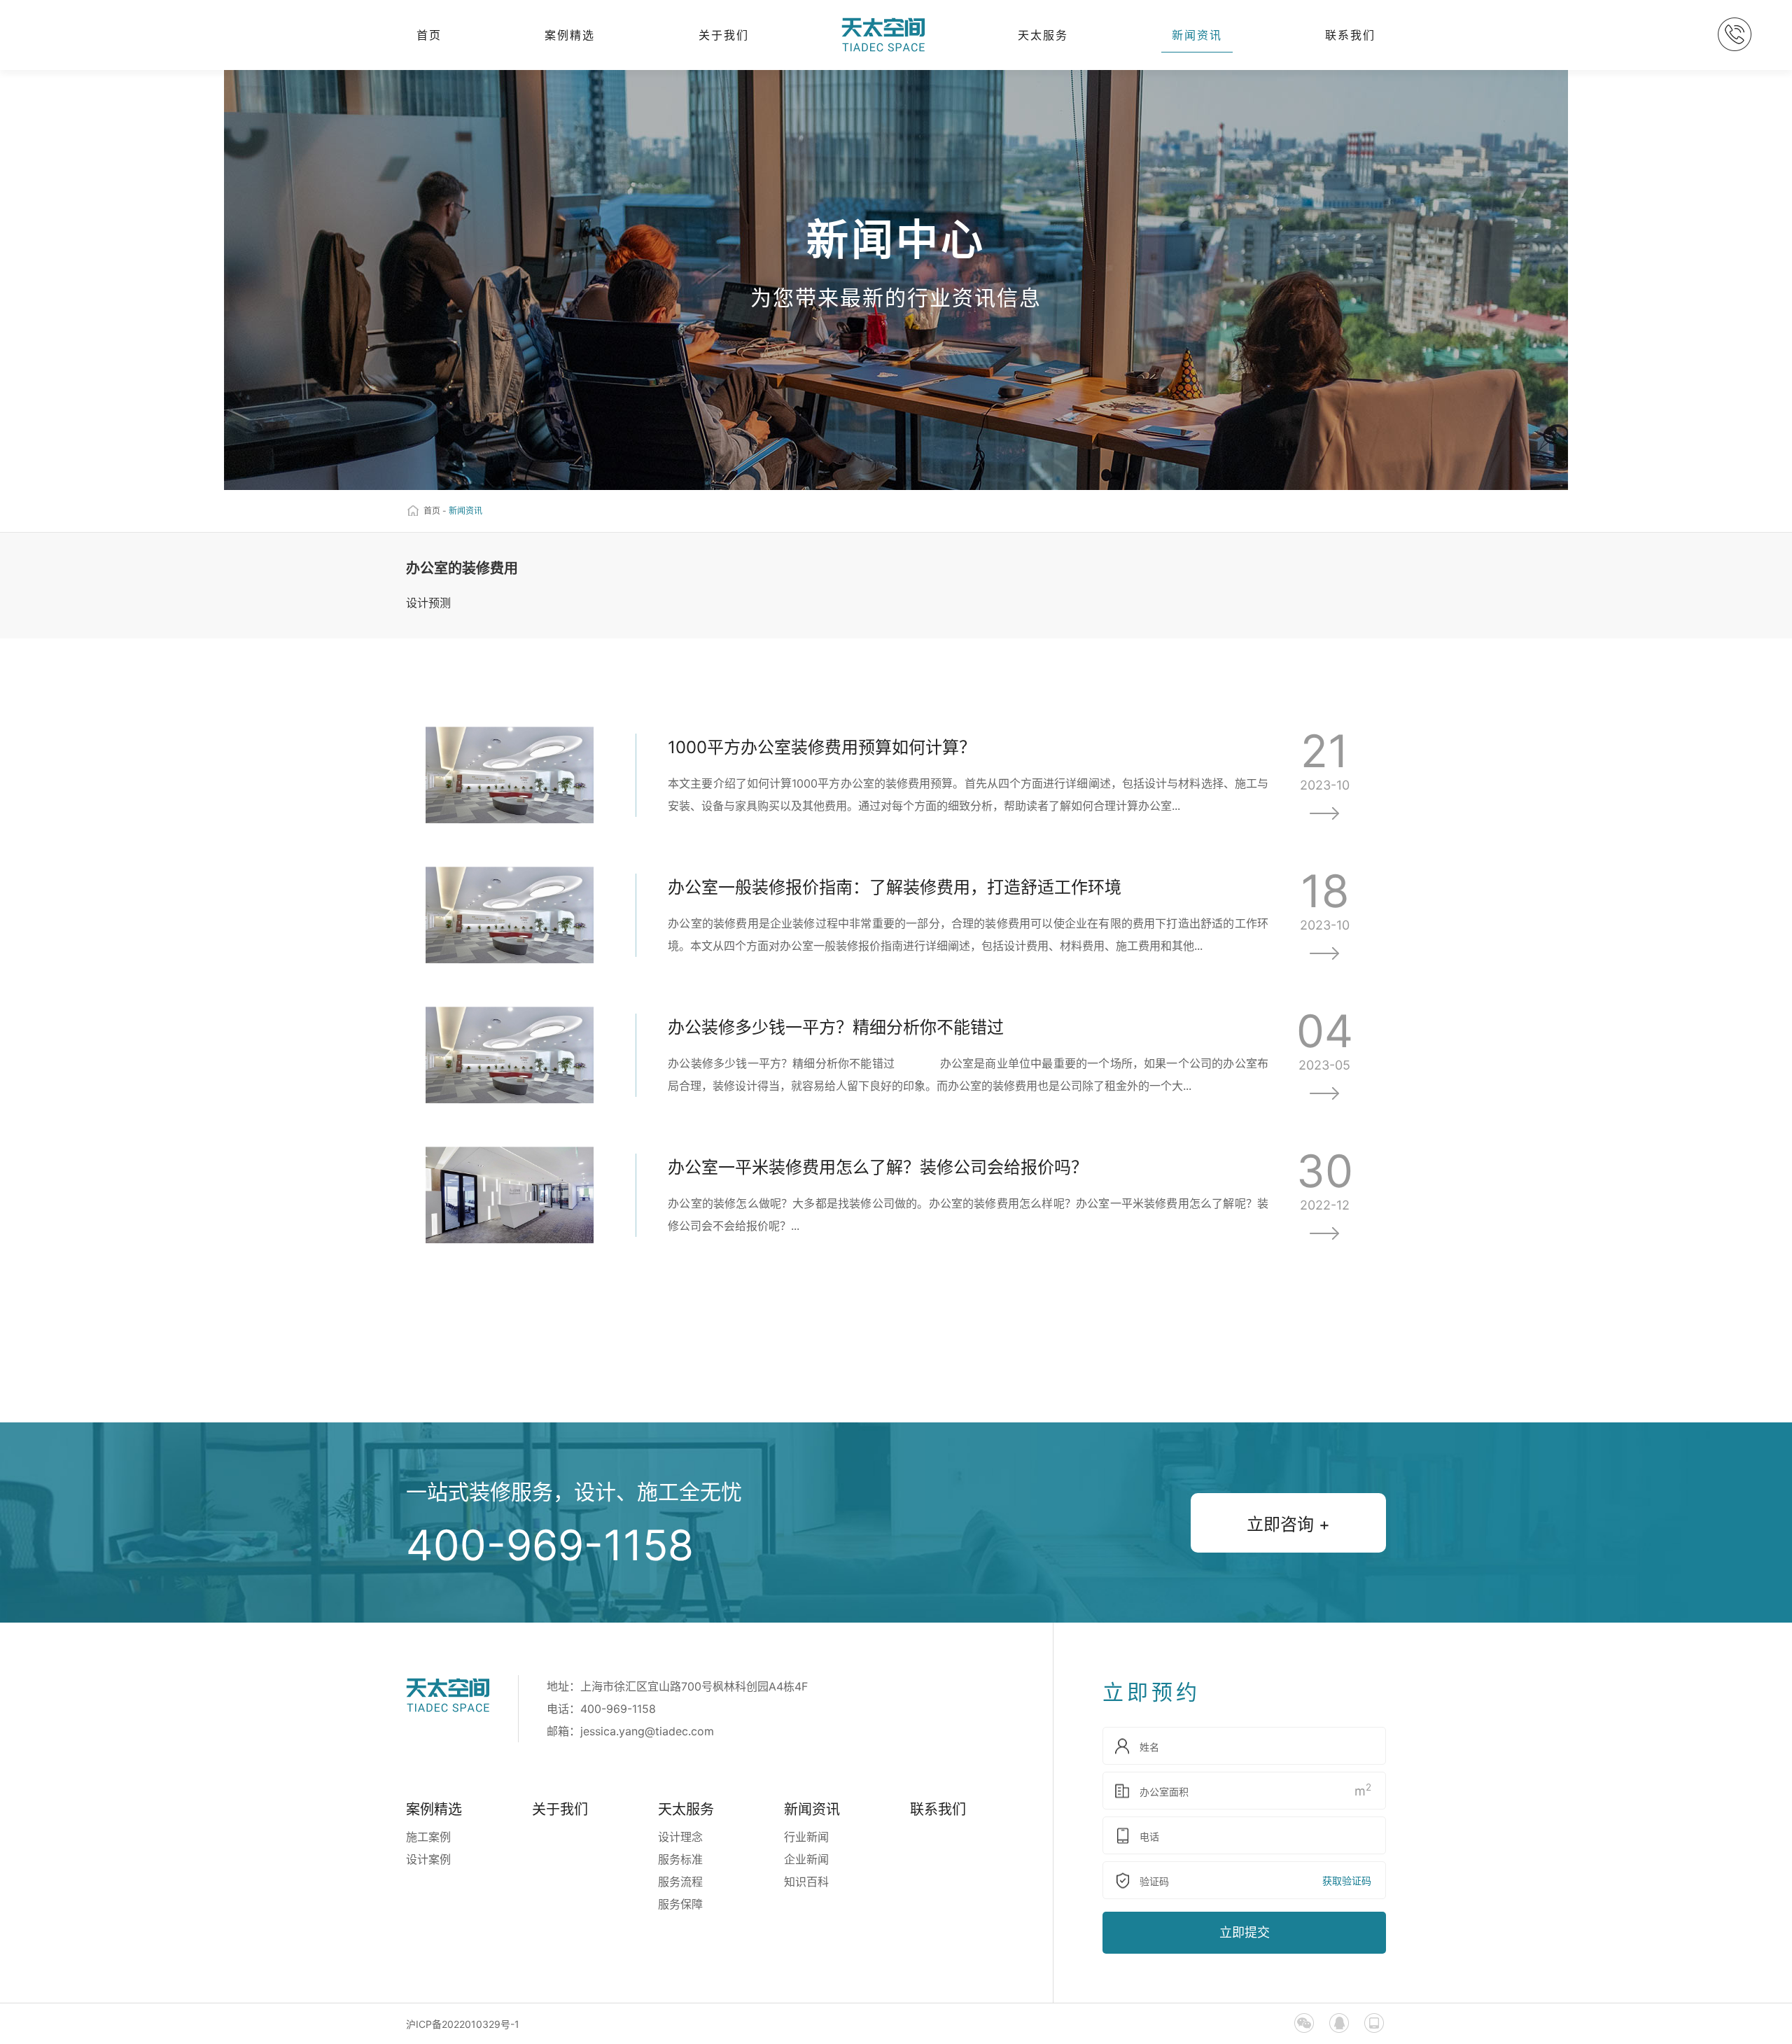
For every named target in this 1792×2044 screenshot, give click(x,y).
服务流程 (680, 1882)
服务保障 (680, 1904)
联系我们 (1350, 35)
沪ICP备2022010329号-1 (463, 2024)
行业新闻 (806, 1837)
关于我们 (724, 35)
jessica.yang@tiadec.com (647, 1731)
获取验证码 (1347, 1881)
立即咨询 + (1288, 1524)
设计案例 (428, 1859)
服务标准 (680, 1859)
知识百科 (806, 1882)
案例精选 (570, 35)
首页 (429, 35)
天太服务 (1043, 35)
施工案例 (428, 1837)
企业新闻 (806, 1859)
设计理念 (680, 1837)
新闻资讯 (1197, 35)
